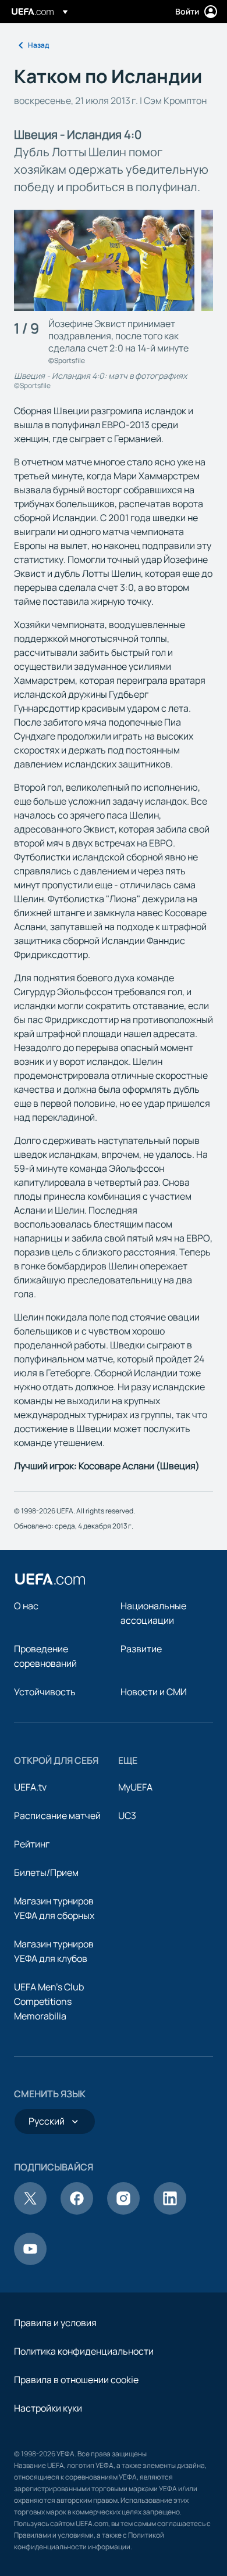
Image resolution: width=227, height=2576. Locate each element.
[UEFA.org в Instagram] (123, 2211)
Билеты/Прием (46, 1872)
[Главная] (50, 1579)
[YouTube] (30, 2262)
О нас (26, 1606)
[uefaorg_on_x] (30, 2211)
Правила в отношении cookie (76, 2380)
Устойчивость (45, 1692)
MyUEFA (135, 1787)
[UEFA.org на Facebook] (77, 2211)
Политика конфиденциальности (84, 2351)
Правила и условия (55, 2323)
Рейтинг (32, 1844)
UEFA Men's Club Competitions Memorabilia (49, 2001)
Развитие (141, 1649)
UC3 (127, 1816)
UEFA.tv (30, 1787)
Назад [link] (38, 45)
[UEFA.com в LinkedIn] (170, 2211)
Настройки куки (48, 2408)
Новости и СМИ (154, 1692)
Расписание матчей (57, 1816)
